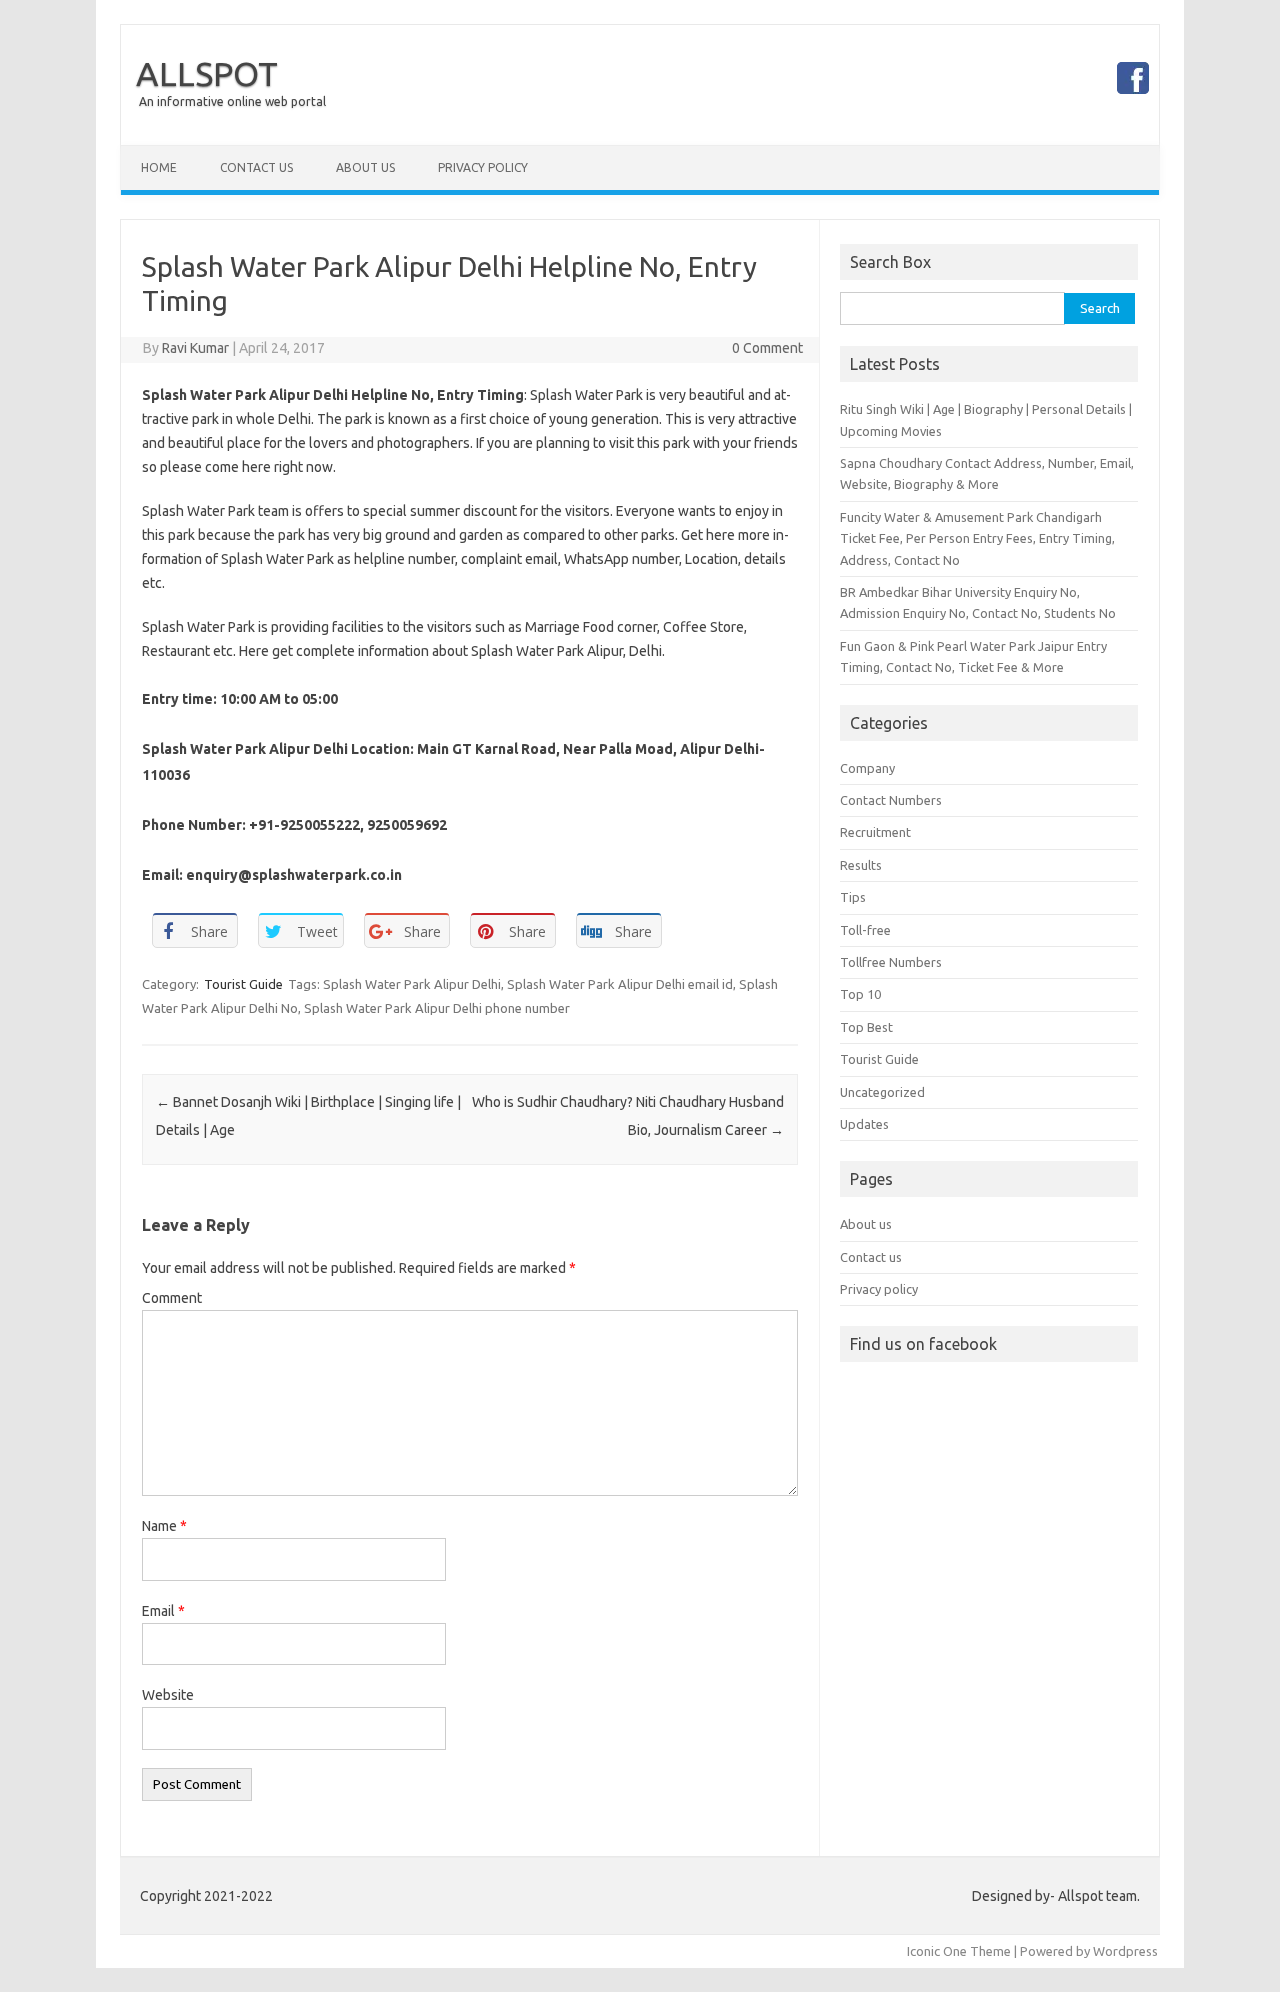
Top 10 (860, 994)
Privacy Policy (483, 167)
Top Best (866, 1027)
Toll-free (865, 930)
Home (159, 167)
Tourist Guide (243, 984)
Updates (864, 1124)
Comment (172, 1298)
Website (168, 1695)
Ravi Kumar (195, 348)
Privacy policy (879, 1289)
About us (866, 1224)
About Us (365, 167)
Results (861, 865)
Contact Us (256, 167)
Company (867, 768)
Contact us (871, 1257)
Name (164, 1526)
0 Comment (767, 348)
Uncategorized (882, 1092)
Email (163, 1611)
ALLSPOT (207, 73)
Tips (853, 897)
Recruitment (875, 832)
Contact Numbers (891, 800)
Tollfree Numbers (891, 962)
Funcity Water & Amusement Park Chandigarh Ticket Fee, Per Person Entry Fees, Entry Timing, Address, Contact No (977, 538)
